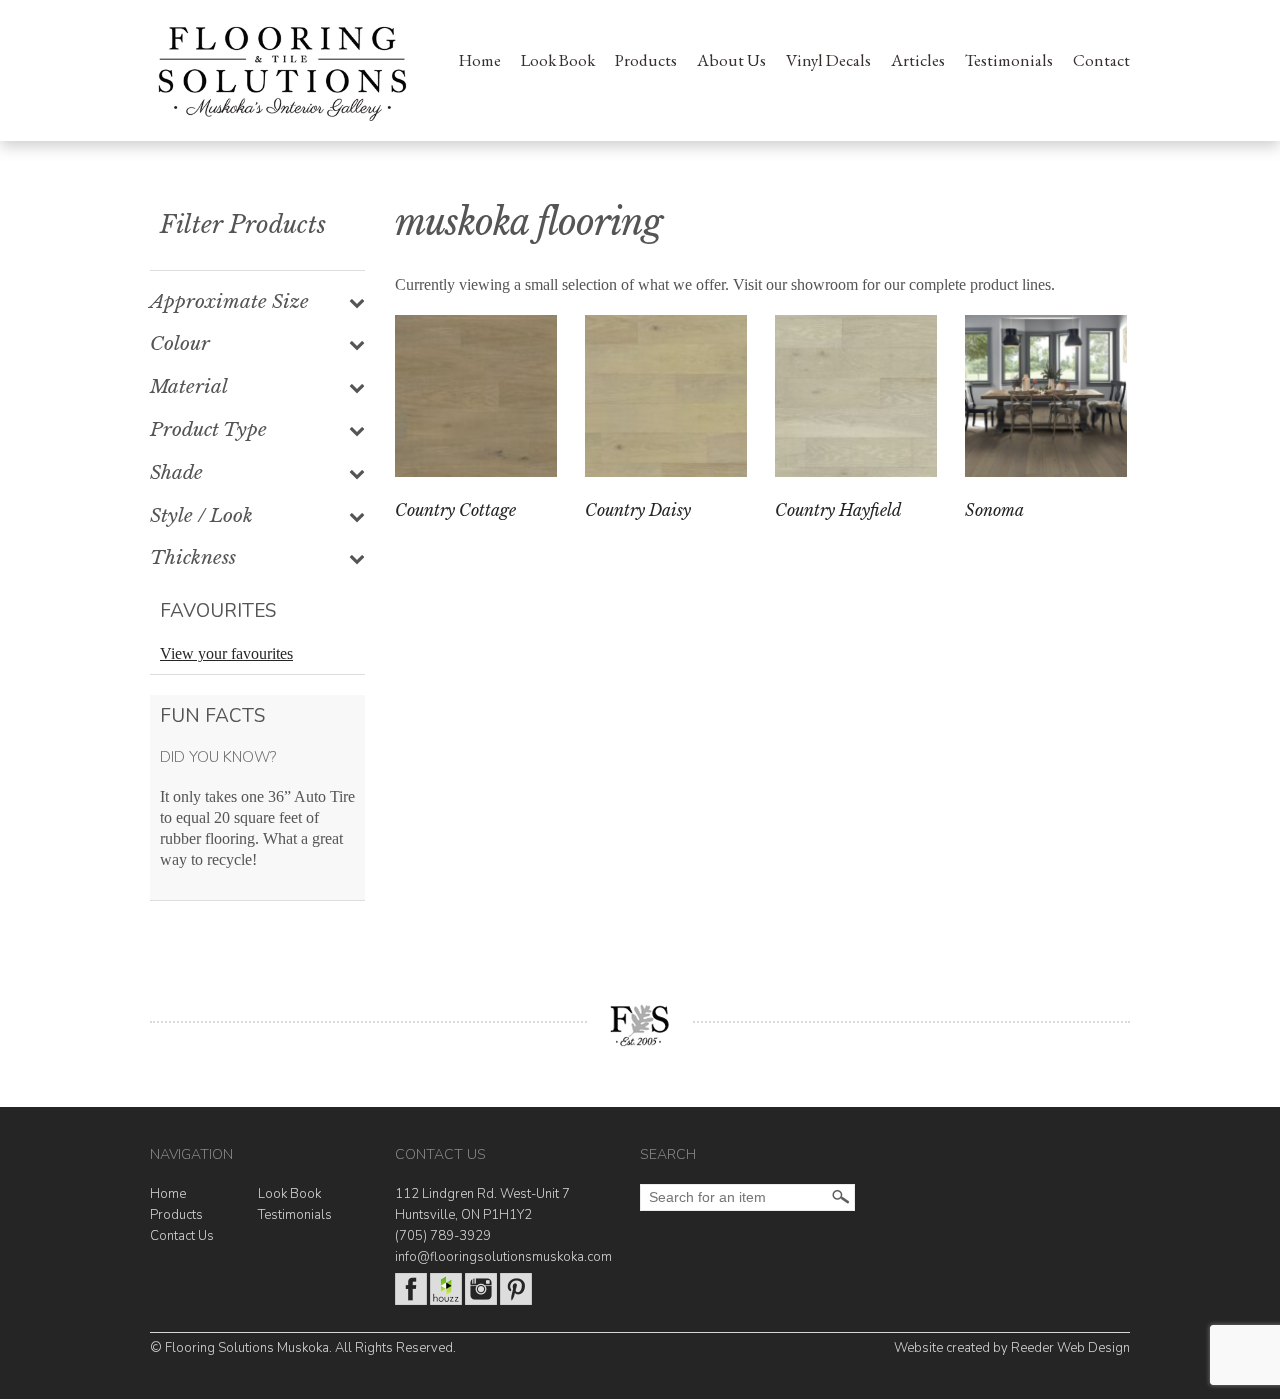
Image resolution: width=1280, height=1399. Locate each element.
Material (189, 387)
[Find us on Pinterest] (516, 1301)
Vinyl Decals (828, 60)
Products (646, 60)
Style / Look (201, 516)
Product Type (208, 430)
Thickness (193, 558)
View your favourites (226, 653)
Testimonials (1009, 60)
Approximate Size (229, 302)
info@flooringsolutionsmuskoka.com (503, 1257)
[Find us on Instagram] (481, 1301)
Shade (176, 473)
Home (480, 60)
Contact (1101, 60)
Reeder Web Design (1070, 1348)
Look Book (558, 60)
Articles (918, 60)
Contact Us (182, 1236)
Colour (180, 344)
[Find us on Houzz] (446, 1301)
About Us (731, 60)
